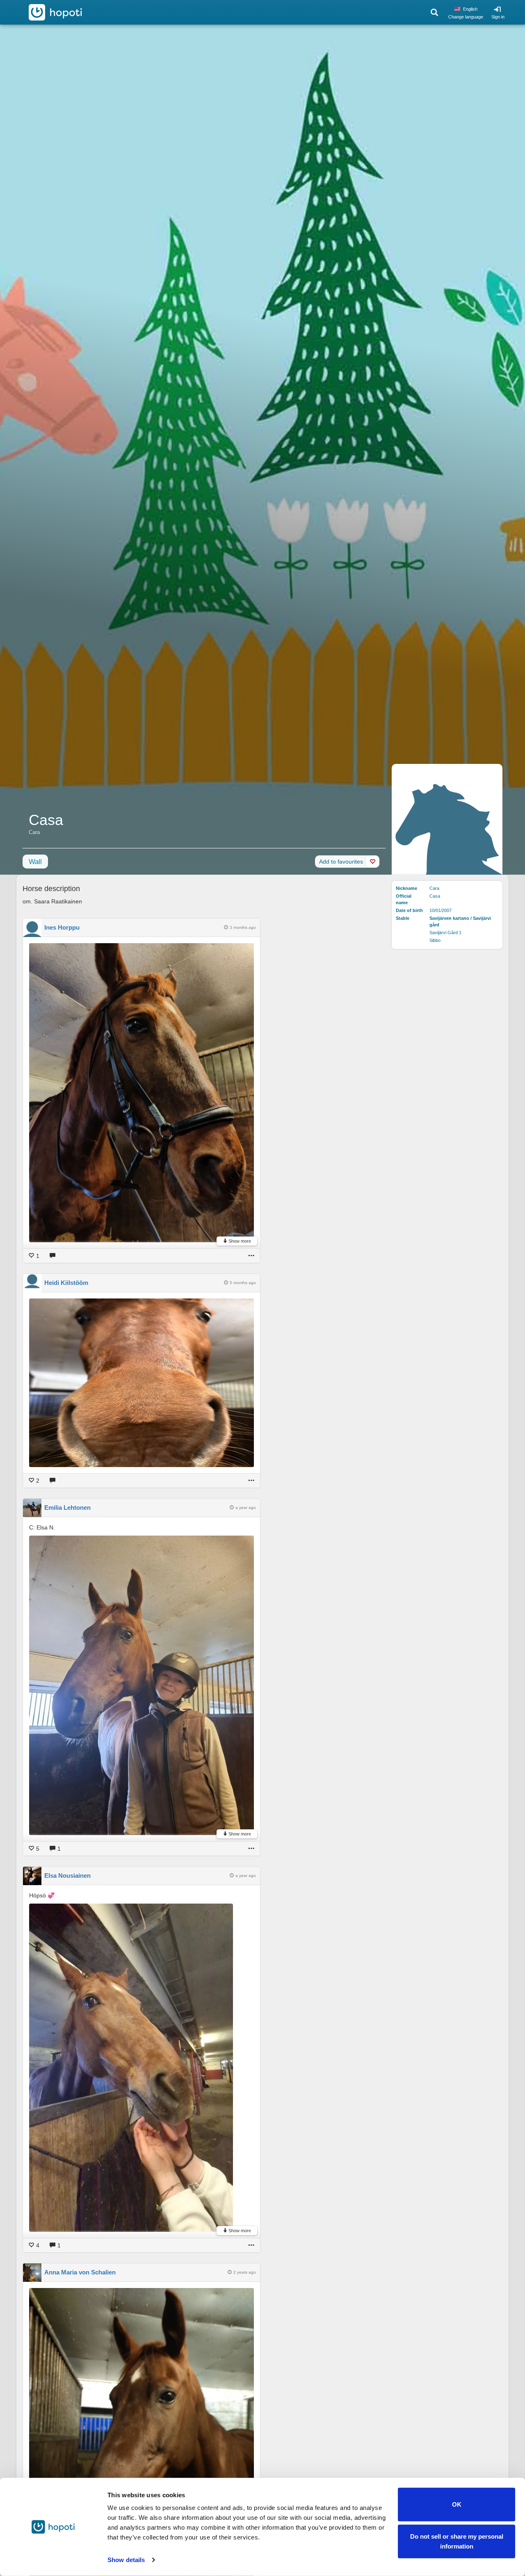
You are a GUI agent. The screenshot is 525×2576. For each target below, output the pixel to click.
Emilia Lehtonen (67, 1507)
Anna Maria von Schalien (80, 2272)
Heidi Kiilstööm (66, 1283)
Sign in (498, 17)
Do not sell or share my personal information (457, 2541)
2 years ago (245, 2272)
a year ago (246, 1507)
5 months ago (243, 1283)
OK (457, 2504)
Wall (35, 862)
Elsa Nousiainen (67, 1875)
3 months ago (243, 927)
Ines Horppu (62, 927)
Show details (126, 2560)
